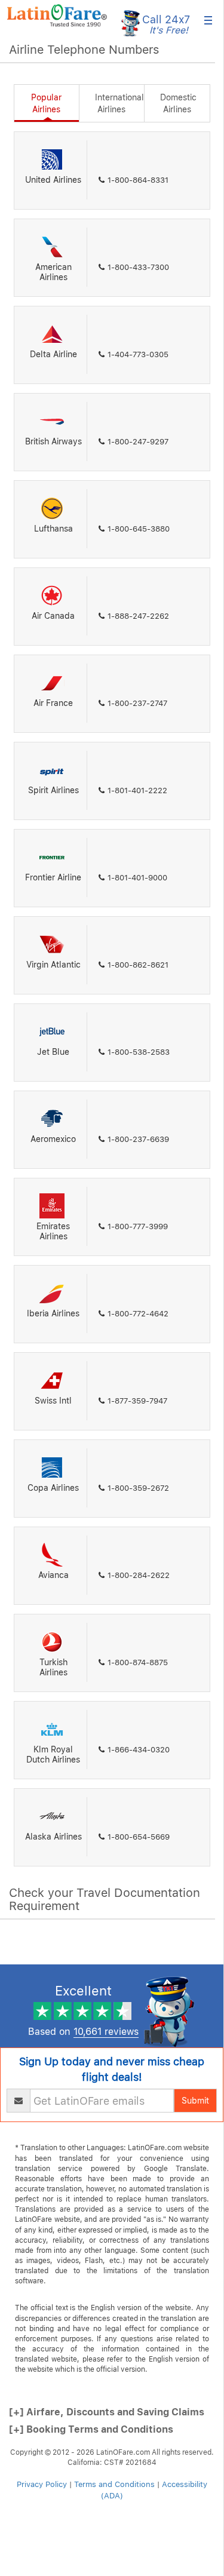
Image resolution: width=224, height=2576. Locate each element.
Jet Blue (53, 1052)
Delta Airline (53, 354)
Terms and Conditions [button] (114, 2484)
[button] (57, 16)
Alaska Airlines (53, 1837)
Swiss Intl (53, 1401)
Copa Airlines (53, 1488)
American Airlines (53, 272)
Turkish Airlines (53, 1667)
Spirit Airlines (53, 790)
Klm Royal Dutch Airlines (53, 1754)
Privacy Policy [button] (42, 2484)
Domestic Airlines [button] (178, 103)
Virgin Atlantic (53, 965)
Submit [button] (195, 2101)
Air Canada (53, 616)
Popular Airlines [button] (46, 103)
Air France (53, 703)
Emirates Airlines (53, 1231)
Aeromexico (53, 1139)
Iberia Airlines (53, 1313)
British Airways (53, 441)
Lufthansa (53, 529)
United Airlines (53, 180)
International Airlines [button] (119, 103)
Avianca (53, 1575)
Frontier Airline (53, 877)
